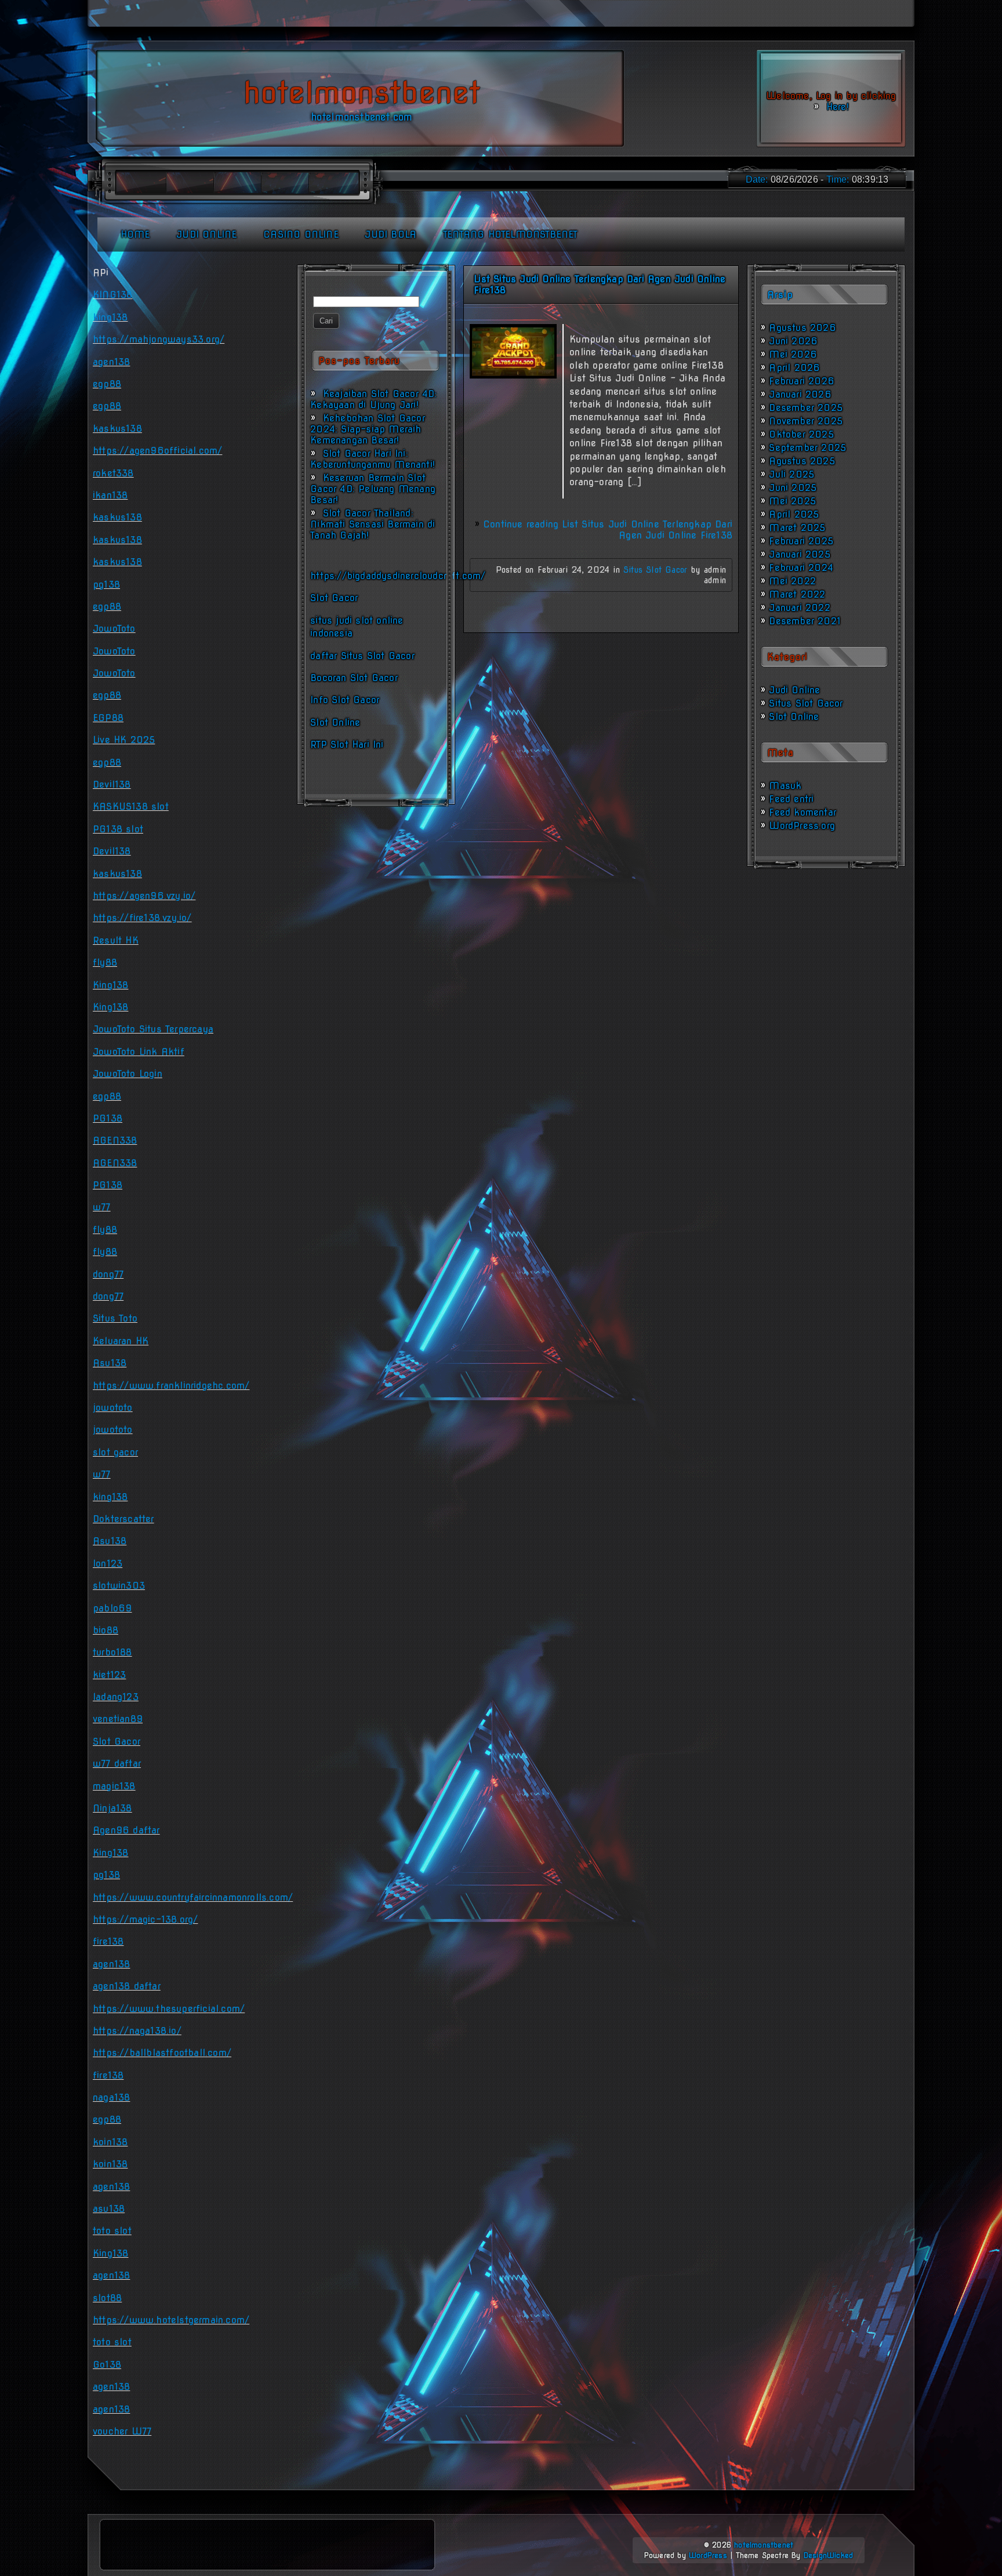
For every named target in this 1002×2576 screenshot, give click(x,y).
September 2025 (807, 448)
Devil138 (112, 785)
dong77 (108, 1274)
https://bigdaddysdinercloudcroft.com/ (398, 576)
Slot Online (335, 723)
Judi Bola (391, 234)
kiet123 (109, 1675)
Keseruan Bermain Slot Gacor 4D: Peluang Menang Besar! (373, 489)
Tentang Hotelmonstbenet (511, 234)
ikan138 (110, 495)
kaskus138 (117, 429)
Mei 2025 (792, 501)
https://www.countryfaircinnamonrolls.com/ (193, 1898)
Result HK (116, 940)
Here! (836, 107)
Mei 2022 (792, 581)
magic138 (114, 1786)
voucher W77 (122, 2431)
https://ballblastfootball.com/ (162, 2053)
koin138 (110, 2142)
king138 (110, 317)
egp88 (107, 384)
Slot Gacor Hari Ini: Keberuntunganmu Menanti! (373, 459)
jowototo (113, 1408)
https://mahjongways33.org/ (159, 339)
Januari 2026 (800, 394)
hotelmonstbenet (764, 2545)
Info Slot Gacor (345, 700)
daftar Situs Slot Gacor (362, 656)
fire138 (108, 1942)
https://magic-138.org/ (145, 1920)
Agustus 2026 (802, 328)
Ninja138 (112, 1808)
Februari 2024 (801, 568)
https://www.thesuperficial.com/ (169, 2009)
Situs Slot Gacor (655, 570)
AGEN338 (115, 1140)
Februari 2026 (802, 381)
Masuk (785, 786)
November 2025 (806, 421)
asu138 (109, 2209)
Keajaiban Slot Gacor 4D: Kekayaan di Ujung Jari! (373, 399)
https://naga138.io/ (137, 2031)
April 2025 (794, 514)
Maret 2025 (797, 528)
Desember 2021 (805, 621)
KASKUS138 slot (131, 807)
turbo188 (112, 1652)
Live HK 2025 (124, 740)
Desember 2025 (806, 408)
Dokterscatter (124, 1519)
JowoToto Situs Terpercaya (153, 1029)
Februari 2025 (801, 541)
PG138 (108, 1118)
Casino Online (301, 234)
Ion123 (108, 1564)
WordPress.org (802, 826)
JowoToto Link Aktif (139, 1052)
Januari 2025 (799, 554)
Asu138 (110, 1363)
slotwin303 (119, 1586)
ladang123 (116, 1697)
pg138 (106, 585)
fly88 (105, 963)
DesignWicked (828, 2555)
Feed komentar (803, 812)
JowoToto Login (128, 1074)
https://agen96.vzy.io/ (144, 896)
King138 (110, 985)
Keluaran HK (121, 1341)
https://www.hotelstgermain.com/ (171, 2320)
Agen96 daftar (126, 1830)
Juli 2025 (792, 474)
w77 (102, 1207)
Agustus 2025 (802, 461)
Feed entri (791, 799)
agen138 (111, 362)
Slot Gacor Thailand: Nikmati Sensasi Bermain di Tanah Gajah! (373, 524)
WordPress (708, 2555)
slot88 (107, 2298)
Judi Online (206, 234)
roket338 (113, 473)
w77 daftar (117, 1764)
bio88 (106, 1630)
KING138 (112, 295)
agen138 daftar (127, 1986)
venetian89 (118, 1719)
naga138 (111, 2097)
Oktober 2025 (801, 434)
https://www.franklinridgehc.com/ (171, 1386)
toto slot (112, 2231)
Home (135, 234)
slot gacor (115, 1452)
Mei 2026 (793, 354)
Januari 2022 (799, 608)
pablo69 (112, 1608)
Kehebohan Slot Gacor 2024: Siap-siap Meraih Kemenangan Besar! (368, 429)
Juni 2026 (793, 341)
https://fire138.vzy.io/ (142, 918)
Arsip (780, 295)
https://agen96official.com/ (157, 451)
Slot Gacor (334, 598)
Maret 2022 (797, 594)
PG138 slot (118, 829)
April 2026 (794, 368)
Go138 (107, 2365)
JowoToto (114, 629)
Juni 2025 (793, 488)
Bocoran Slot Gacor (354, 678)
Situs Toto (115, 1318)
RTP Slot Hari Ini (347, 745)
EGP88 (108, 718)
